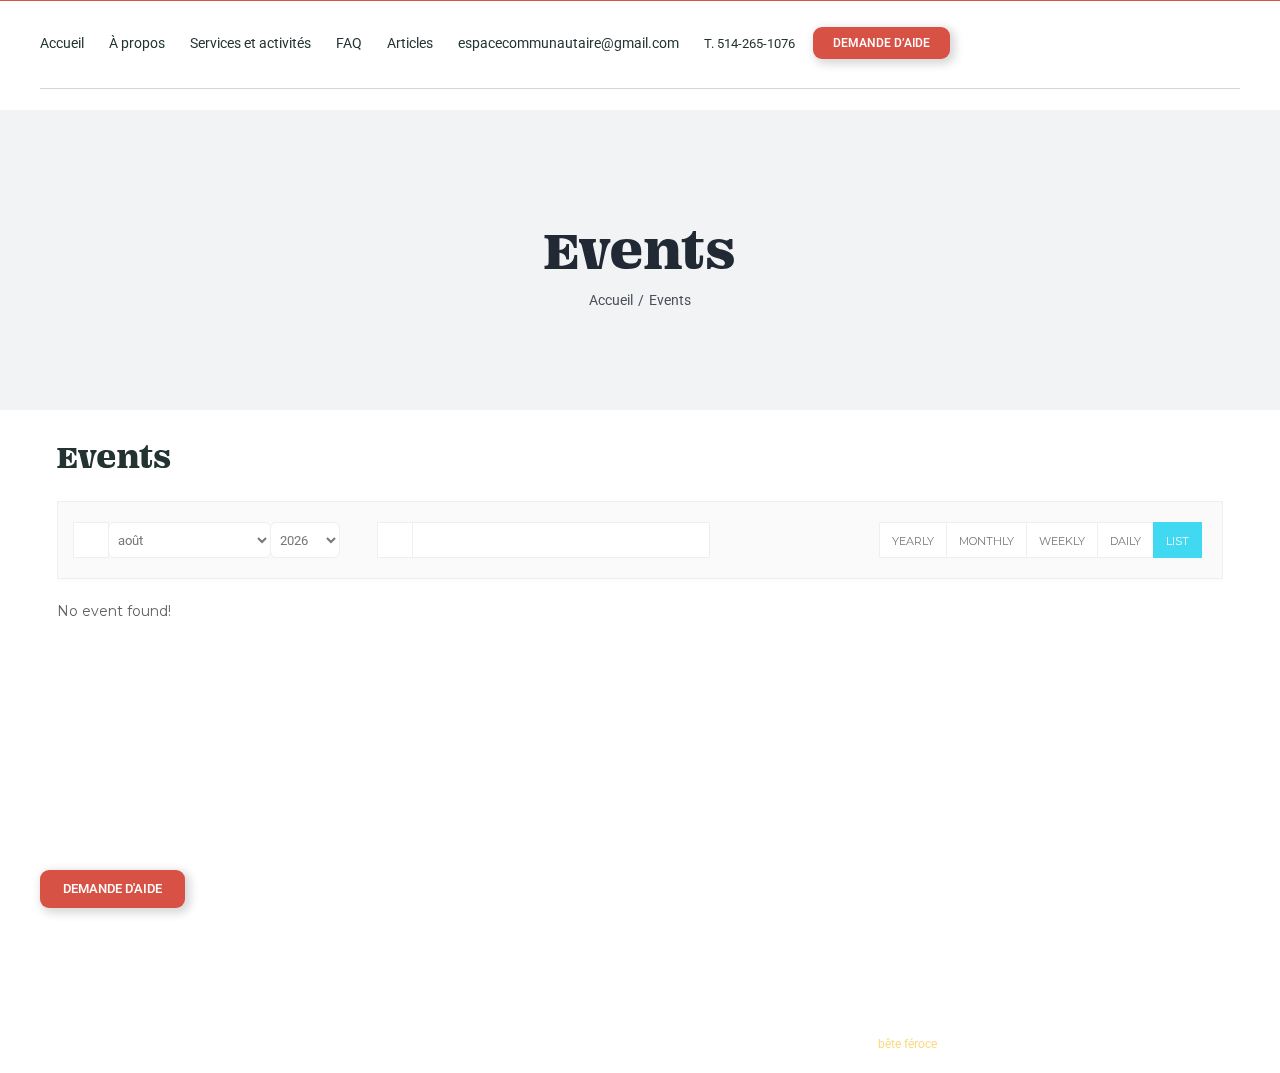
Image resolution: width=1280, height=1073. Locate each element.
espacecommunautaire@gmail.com (1089, 815)
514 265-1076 (1030, 775)
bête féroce (907, 1044)
